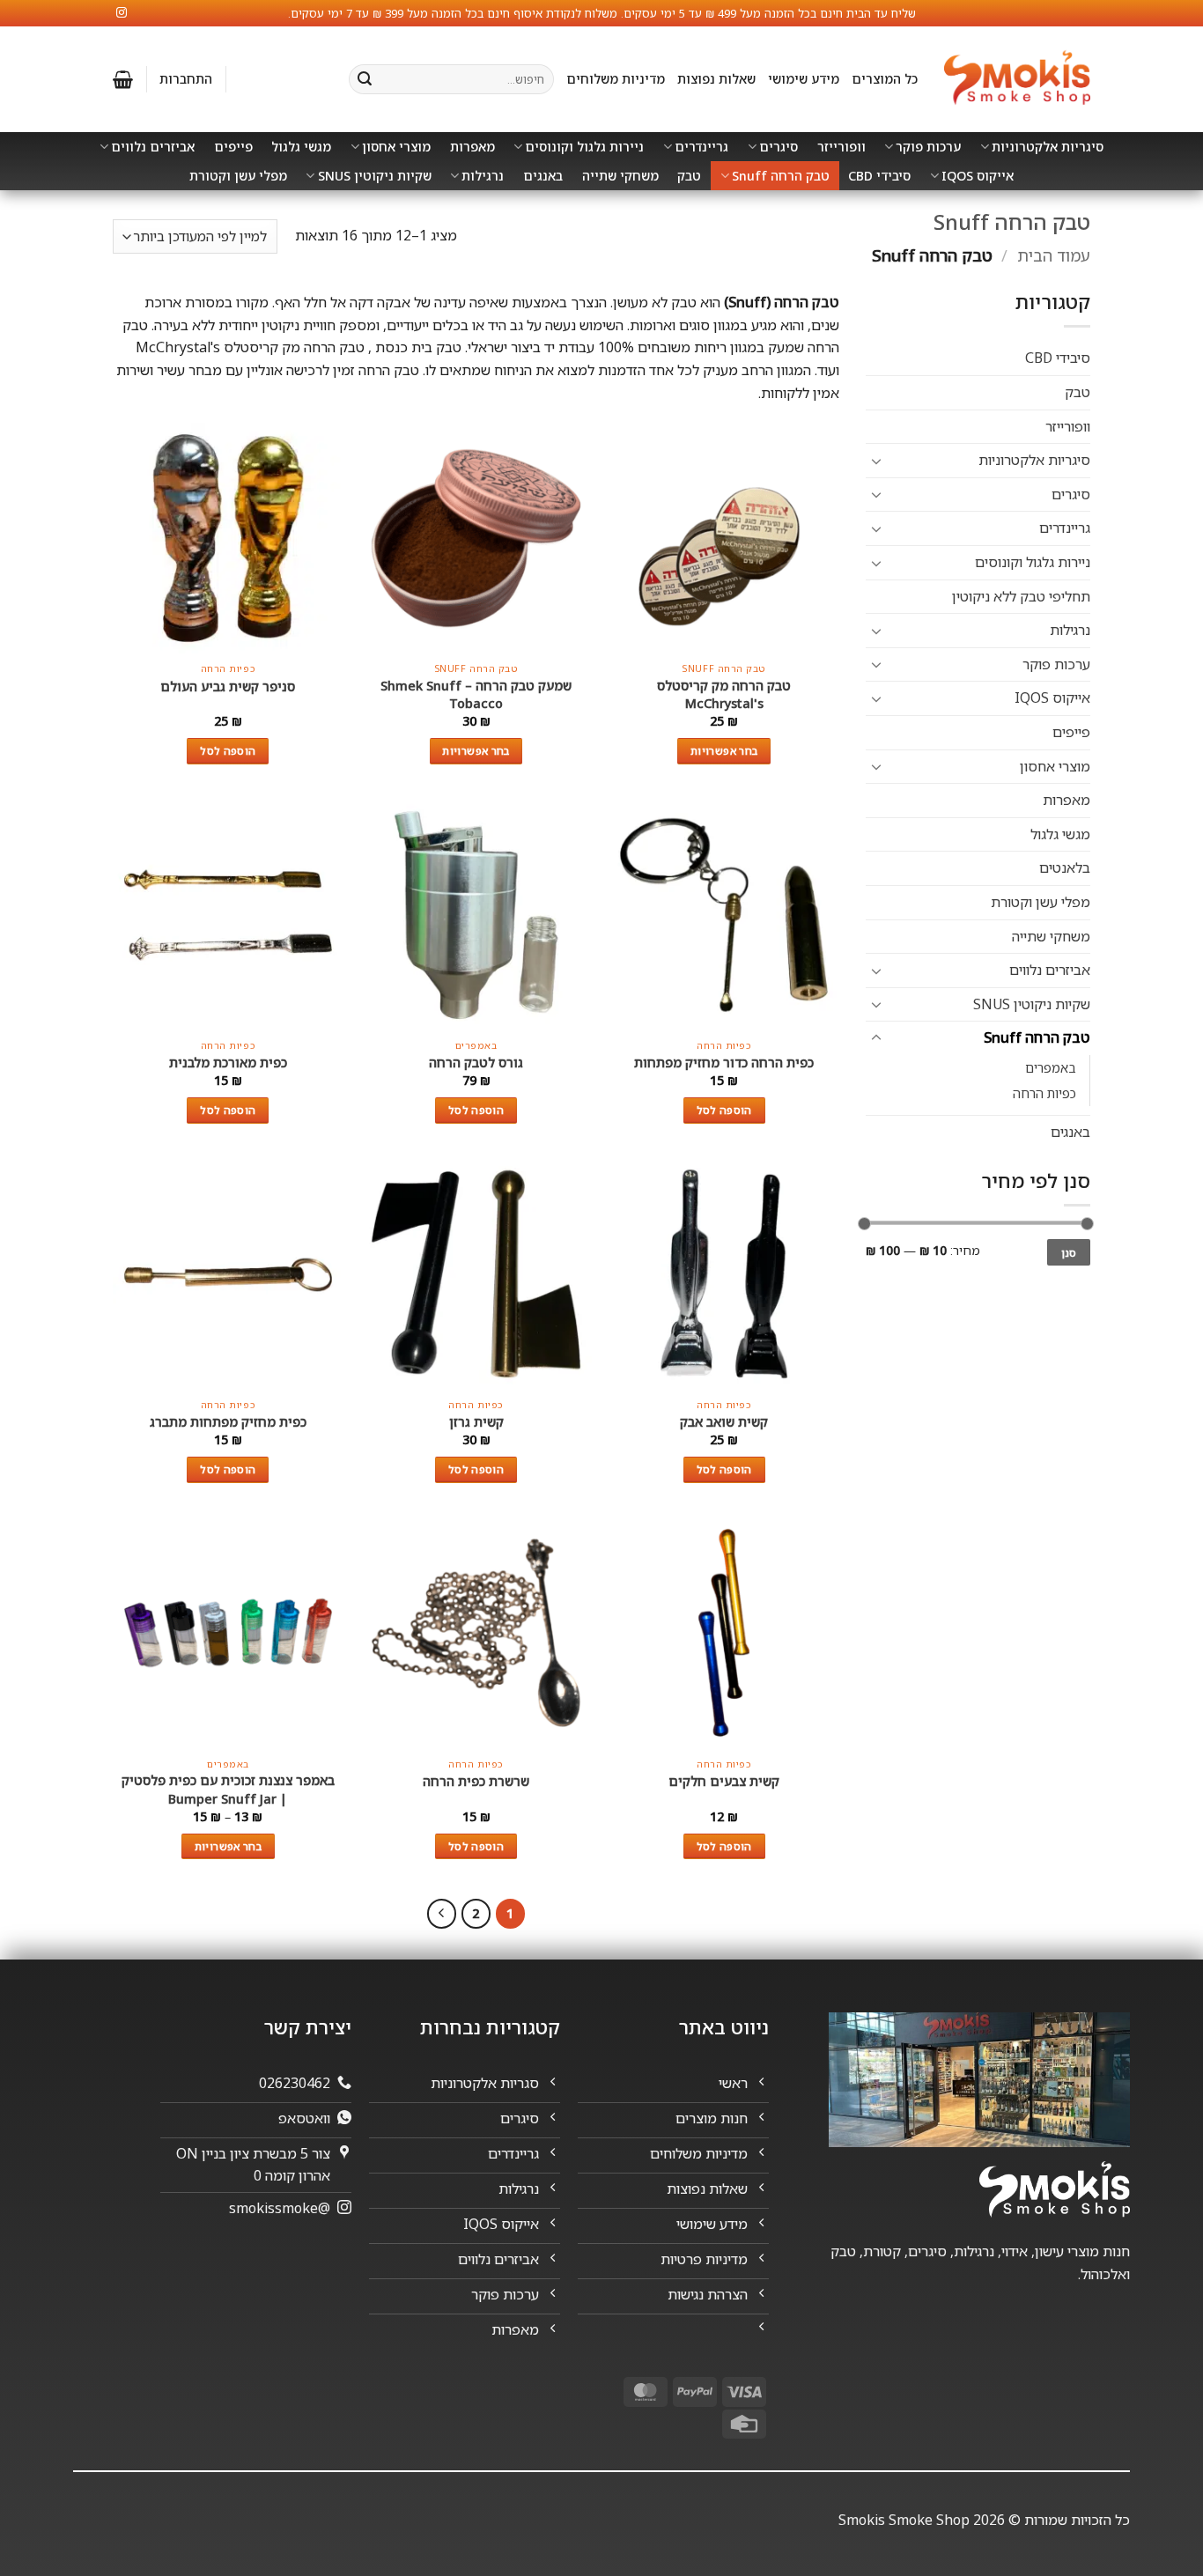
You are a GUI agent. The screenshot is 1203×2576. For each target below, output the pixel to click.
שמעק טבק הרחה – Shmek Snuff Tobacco (476, 694)
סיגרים (779, 147)
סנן (1069, 1252)
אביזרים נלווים (153, 147)
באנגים (543, 176)
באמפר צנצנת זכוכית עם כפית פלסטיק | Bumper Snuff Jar (228, 1789)
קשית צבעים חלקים (724, 1781)
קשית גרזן (476, 1422)
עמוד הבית (1054, 255)
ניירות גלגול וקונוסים (584, 147)
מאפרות (472, 147)
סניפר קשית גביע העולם (228, 686)
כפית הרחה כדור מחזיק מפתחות (724, 1063)
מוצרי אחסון (396, 147)
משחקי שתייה (620, 176)
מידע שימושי (804, 79)
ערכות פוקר (928, 147)
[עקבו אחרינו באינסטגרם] (122, 13)
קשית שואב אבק (724, 1422)
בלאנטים (1065, 867)
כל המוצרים (885, 79)
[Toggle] (876, 461)
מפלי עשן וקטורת (238, 176)
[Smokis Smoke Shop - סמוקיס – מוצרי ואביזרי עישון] (1017, 80)
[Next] (442, 1914)
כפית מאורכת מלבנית (228, 1063)
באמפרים (1051, 1068)
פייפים (233, 147)
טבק (689, 176)
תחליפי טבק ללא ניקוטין (1021, 596)
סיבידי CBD (879, 176)
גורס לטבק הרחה (476, 1063)
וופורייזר (841, 147)
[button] (186, 79)
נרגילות (483, 176)
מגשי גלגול (301, 147)
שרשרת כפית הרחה (476, 1781)
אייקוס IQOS (978, 176)
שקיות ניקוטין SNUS (375, 176)
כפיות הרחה (1044, 1093)
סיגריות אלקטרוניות (1048, 147)
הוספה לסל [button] (228, 751)
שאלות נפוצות (716, 79)
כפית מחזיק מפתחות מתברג (228, 1422)
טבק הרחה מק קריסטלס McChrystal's (724, 694)
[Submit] (365, 79)
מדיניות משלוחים (616, 79)
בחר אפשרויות (724, 751)
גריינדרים (701, 147)
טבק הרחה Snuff (781, 176)
